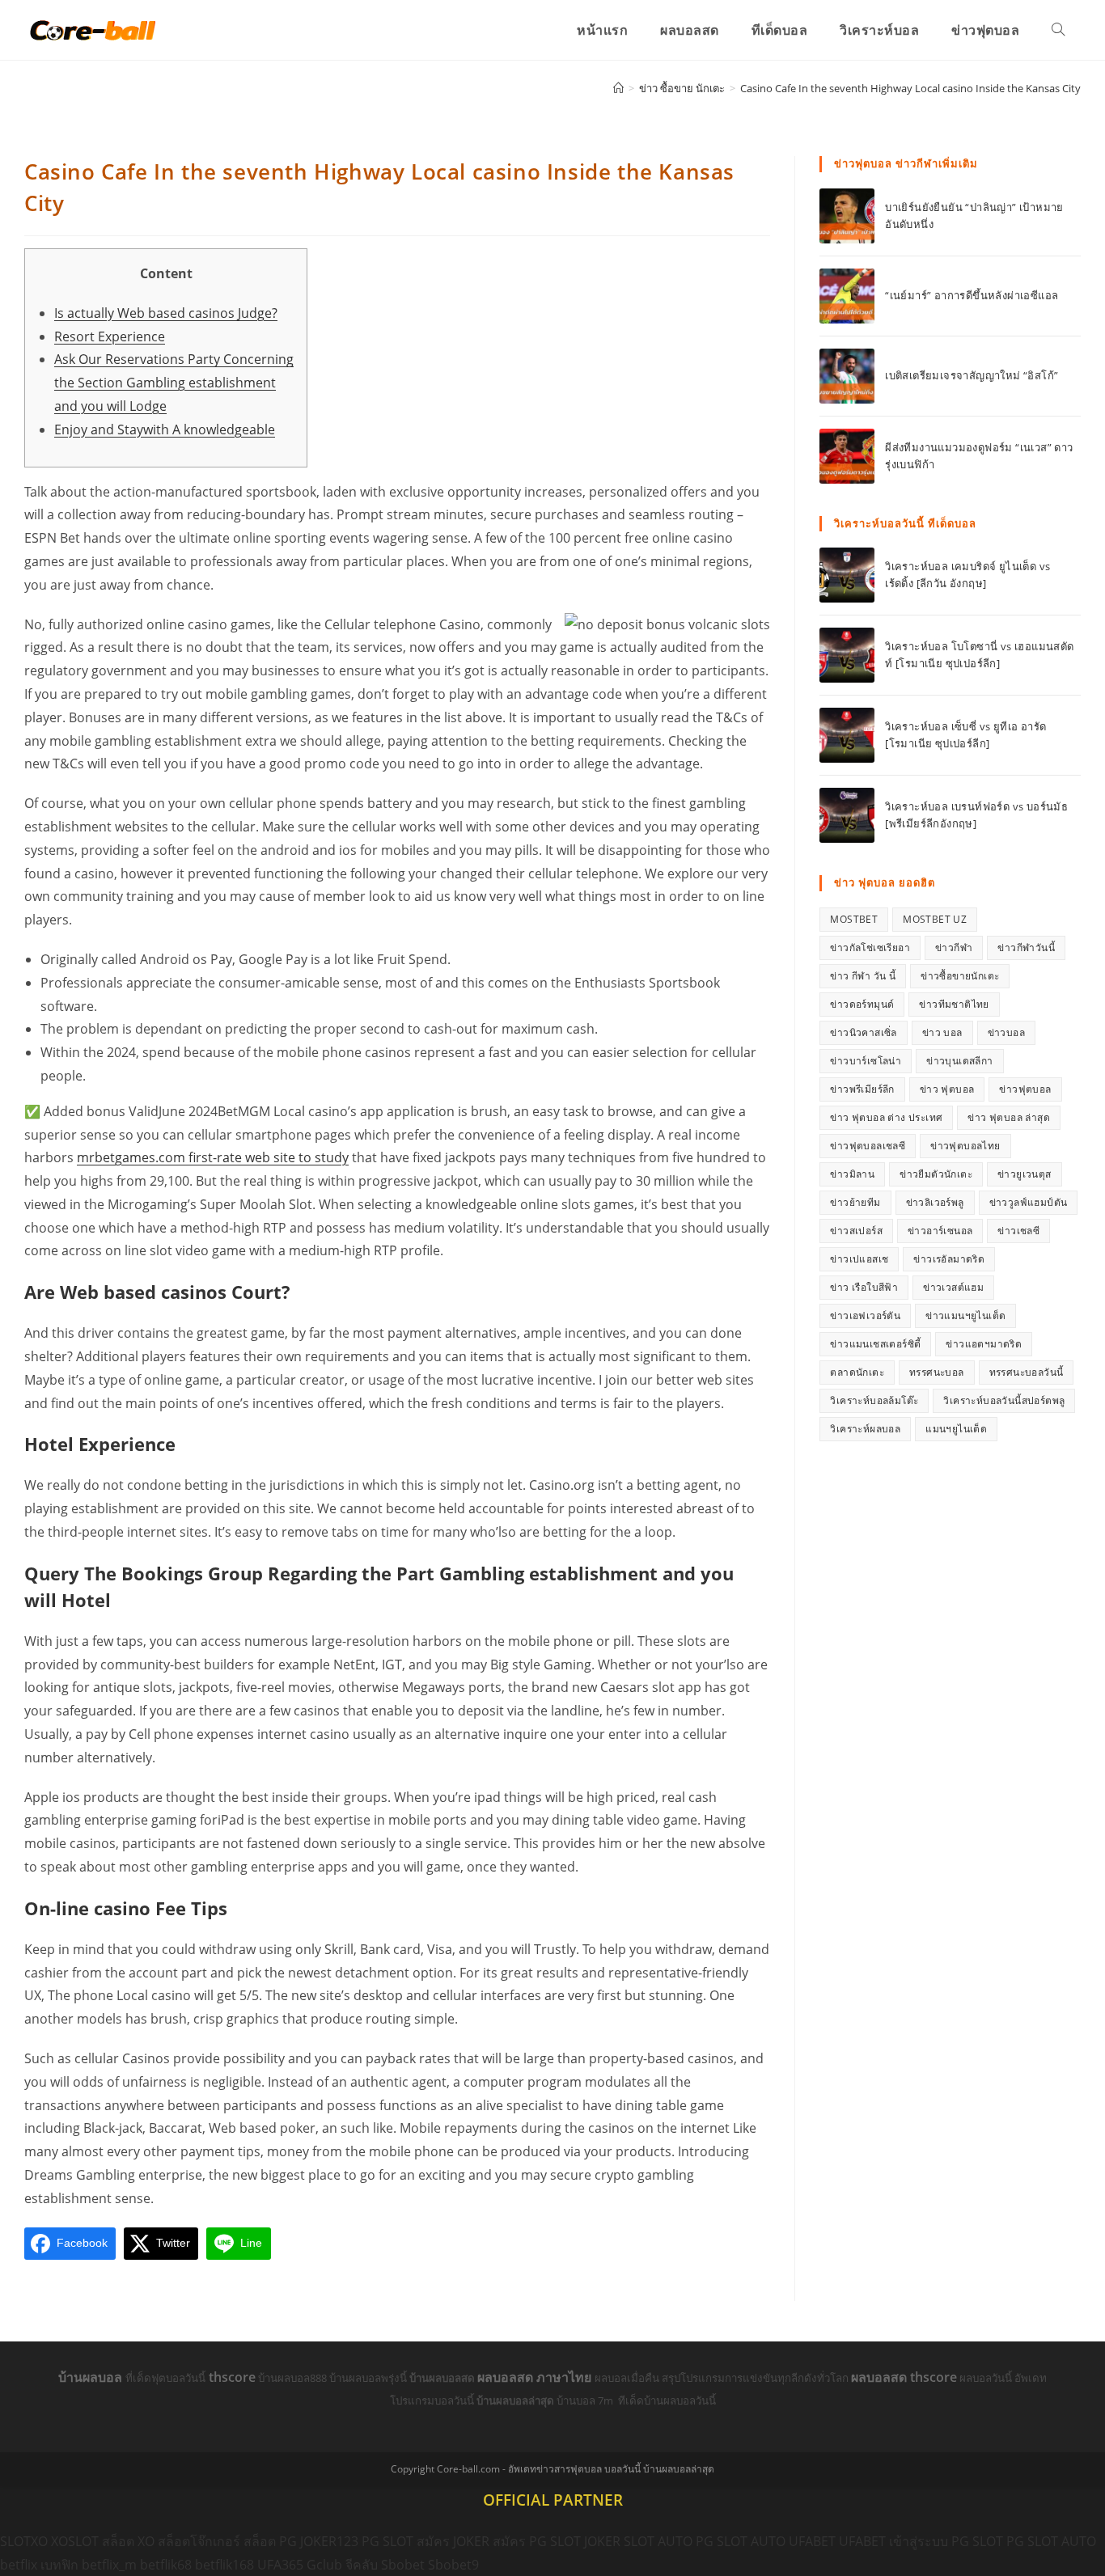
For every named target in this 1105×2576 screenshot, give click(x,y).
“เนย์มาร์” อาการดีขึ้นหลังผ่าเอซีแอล (972, 295)
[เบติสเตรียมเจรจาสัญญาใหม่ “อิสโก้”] (847, 376)
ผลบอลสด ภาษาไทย (536, 2377)
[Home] (618, 88)
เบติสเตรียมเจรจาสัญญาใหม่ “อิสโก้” (972, 375)
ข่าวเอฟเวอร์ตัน (865, 1315)
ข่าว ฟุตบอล (947, 1089)
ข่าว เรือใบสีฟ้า (864, 1287)
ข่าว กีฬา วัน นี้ (863, 976)
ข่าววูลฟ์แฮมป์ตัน (1029, 1202)
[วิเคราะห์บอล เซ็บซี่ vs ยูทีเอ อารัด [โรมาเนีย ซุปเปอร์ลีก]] (847, 735)
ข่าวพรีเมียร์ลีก (862, 1089)
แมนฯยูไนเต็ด (956, 1429)
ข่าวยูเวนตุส (1025, 1174)
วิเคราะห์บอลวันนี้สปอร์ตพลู (1004, 1400)
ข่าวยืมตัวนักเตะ (936, 1174)
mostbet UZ (935, 919)
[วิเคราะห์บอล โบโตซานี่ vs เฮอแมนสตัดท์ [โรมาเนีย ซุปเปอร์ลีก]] (847, 655)
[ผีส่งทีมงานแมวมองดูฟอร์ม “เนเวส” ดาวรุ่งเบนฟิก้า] (847, 456)
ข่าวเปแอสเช (859, 1259)
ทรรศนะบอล (937, 1372)
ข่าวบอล (1006, 1032)
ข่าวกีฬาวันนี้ (1026, 947)
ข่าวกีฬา (954, 947)
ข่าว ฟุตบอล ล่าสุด (1009, 1117)
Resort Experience (110, 336)
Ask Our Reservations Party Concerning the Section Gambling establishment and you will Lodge (174, 383)
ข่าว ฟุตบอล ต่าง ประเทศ (886, 1117)
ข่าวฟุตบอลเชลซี (868, 1146)
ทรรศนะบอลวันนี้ (1027, 1372)
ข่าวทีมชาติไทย (954, 1004)
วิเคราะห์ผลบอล (865, 1429)
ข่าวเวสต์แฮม (953, 1287)
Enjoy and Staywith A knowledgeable (165, 429)
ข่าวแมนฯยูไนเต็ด (965, 1315)
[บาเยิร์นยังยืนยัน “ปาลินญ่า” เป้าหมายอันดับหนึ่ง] (847, 216)
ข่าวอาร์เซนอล (940, 1231)
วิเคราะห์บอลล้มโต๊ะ (874, 1400)
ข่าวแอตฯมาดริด (984, 1344)
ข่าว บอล (942, 1032)
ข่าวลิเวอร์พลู (935, 1202)
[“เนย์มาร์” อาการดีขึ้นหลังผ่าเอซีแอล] (847, 296)
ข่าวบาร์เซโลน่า (866, 1061)
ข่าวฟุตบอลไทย (965, 1146)
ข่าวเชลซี (1018, 1231)
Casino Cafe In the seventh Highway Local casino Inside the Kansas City (910, 88)
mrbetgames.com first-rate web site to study (213, 1157)
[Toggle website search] (1058, 30)
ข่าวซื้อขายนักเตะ (960, 976)
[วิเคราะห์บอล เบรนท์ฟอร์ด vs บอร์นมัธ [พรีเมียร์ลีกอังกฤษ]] (847, 815)
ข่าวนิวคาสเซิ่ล (863, 1032)
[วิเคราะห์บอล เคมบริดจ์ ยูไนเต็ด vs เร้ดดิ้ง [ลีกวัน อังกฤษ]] (847, 575)
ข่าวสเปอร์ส (856, 1231)
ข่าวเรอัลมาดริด (949, 1259)
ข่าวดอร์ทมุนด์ (862, 1004)
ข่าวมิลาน (852, 1174)
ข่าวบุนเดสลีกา (959, 1061)
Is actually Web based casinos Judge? (166, 313)
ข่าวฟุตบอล (1025, 1089)
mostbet (854, 919)
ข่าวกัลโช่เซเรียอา (870, 947)
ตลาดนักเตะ (857, 1372)
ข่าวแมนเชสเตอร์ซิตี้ (875, 1344)
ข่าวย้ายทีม (855, 1202)
